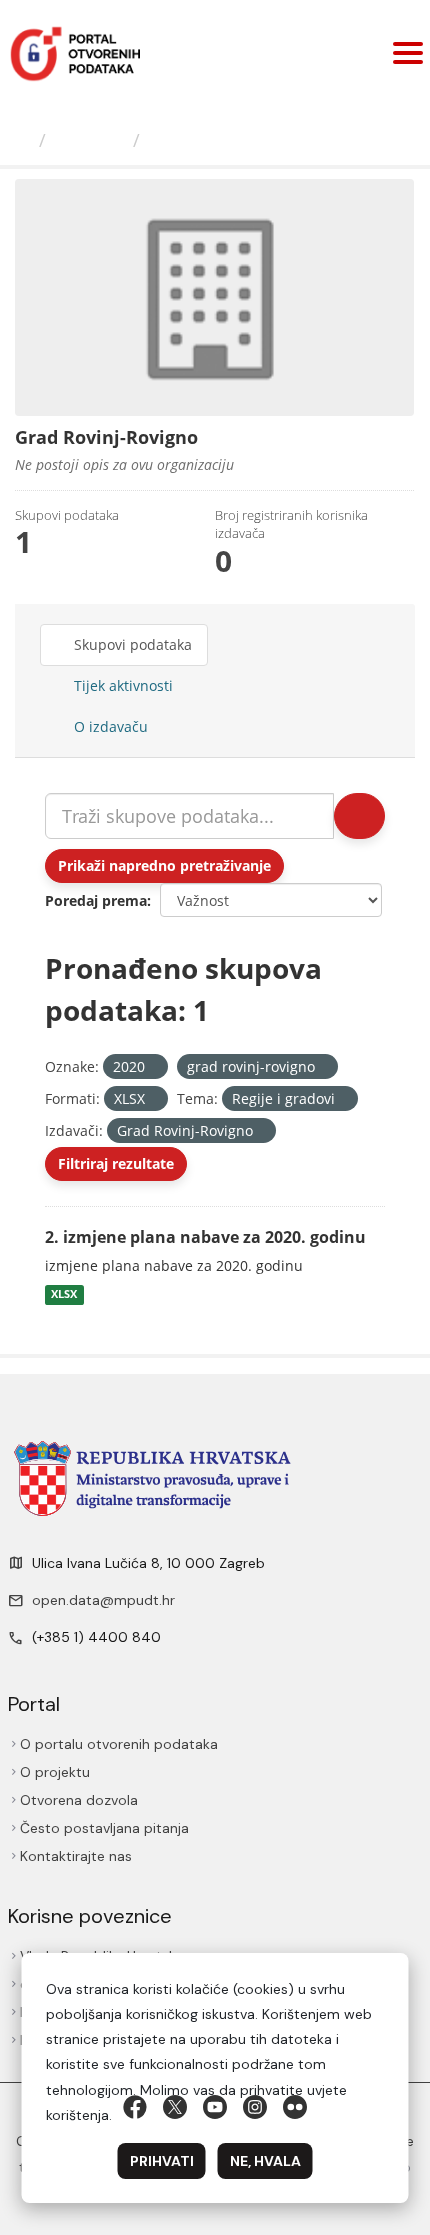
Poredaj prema (96, 900)
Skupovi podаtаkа (131, 644)
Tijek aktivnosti (121, 685)
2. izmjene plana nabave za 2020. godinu (205, 1237)
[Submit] (359, 816)
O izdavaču (109, 726)
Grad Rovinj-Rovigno (241, 140)
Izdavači (89, 140)
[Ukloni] (153, 1067)
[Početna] (22, 140)
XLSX (64, 1295)
